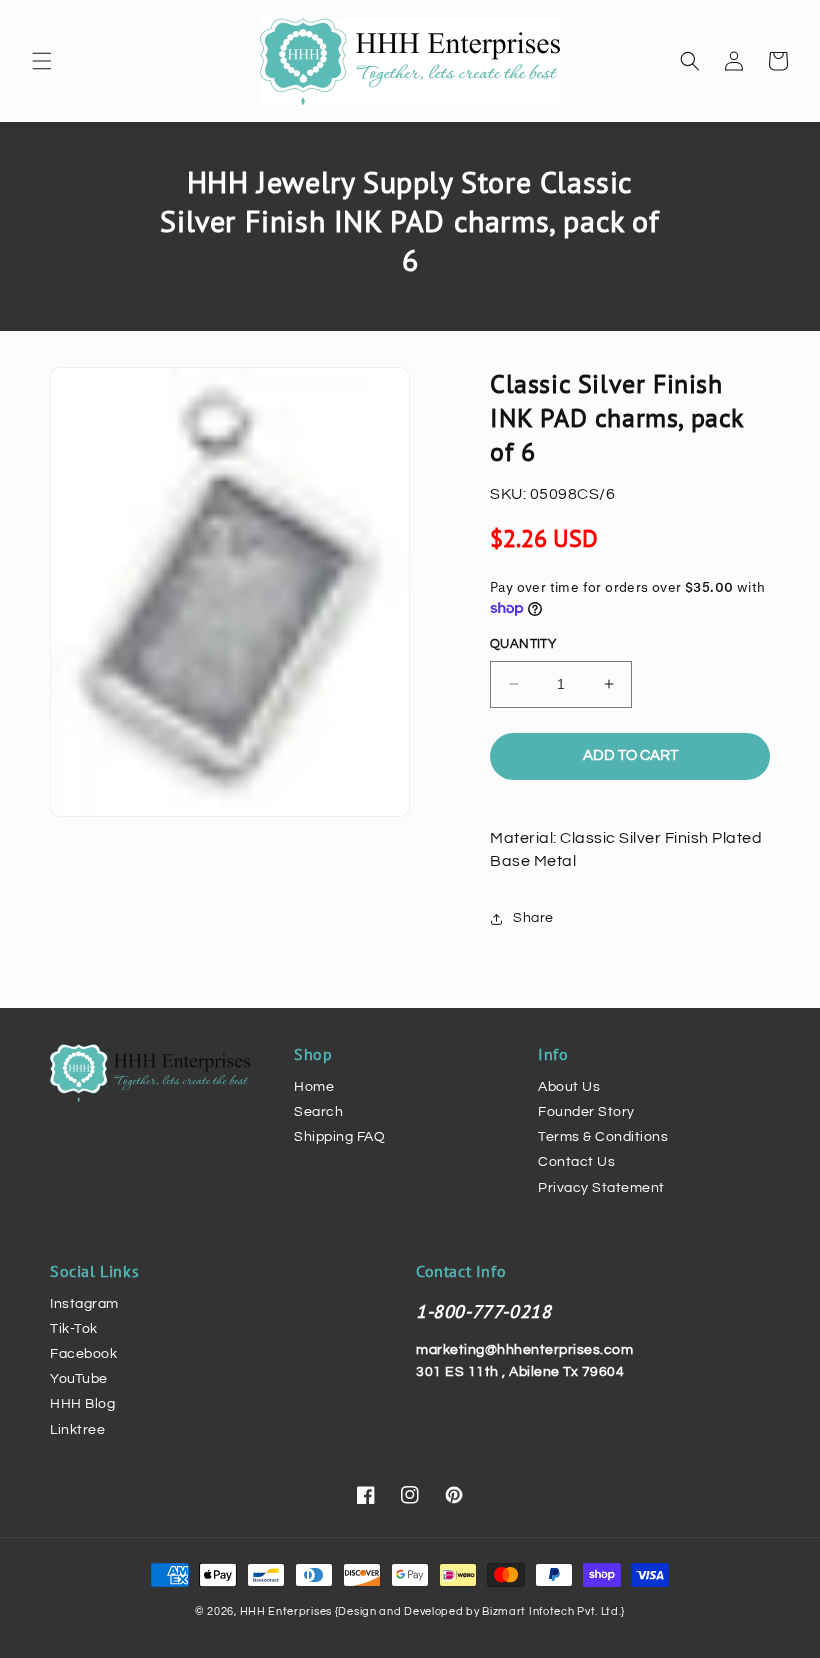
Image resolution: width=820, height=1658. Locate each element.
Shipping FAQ (339, 1137)
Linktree (77, 1430)
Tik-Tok (74, 1329)
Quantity (523, 644)
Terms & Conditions (603, 1137)
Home (314, 1087)
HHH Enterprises (287, 1611)
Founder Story (586, 1112)
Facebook (83, 1354)
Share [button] (533, 918)
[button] (42, 61)
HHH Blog (82, 1404)
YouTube (79, 1379)
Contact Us (576, 1162)
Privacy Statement (601, 1188)
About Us (569, 1087)
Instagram (84, 1304)
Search (318, 1112)
